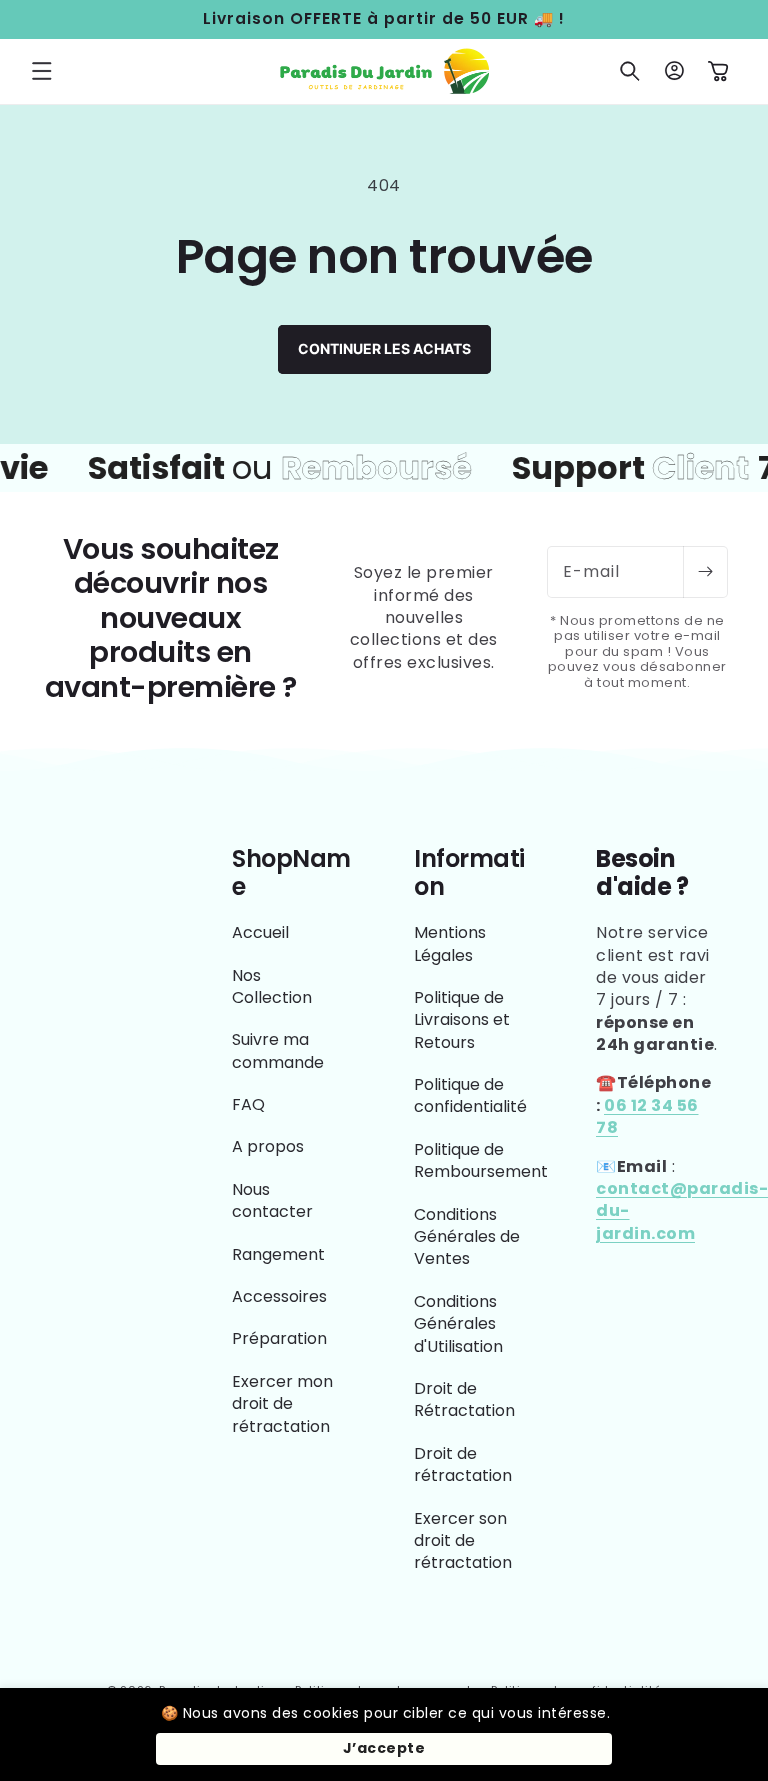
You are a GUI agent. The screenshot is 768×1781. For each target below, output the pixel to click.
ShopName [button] (291, 874)
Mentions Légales (450, 944)
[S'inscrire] (705, 572)
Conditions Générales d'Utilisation (458, 1324)
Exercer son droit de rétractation (463, 1541)
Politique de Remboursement (481, 1160)
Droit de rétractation (463, 1464)
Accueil (260, 933)
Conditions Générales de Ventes (467, 1237)
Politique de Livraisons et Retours (462, 1020)
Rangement (278, 1254)
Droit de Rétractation (464, 1399)
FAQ (248, 1104)
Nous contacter (272, 1200)
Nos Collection (272, 986)
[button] (42, 71)
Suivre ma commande (278, 1050)
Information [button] (469, 874)
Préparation (279, 1338)
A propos (268, 1146)
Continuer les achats (384, 348)
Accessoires (279, 1296)
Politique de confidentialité (470, 1095)
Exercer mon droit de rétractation (282, 1404)
